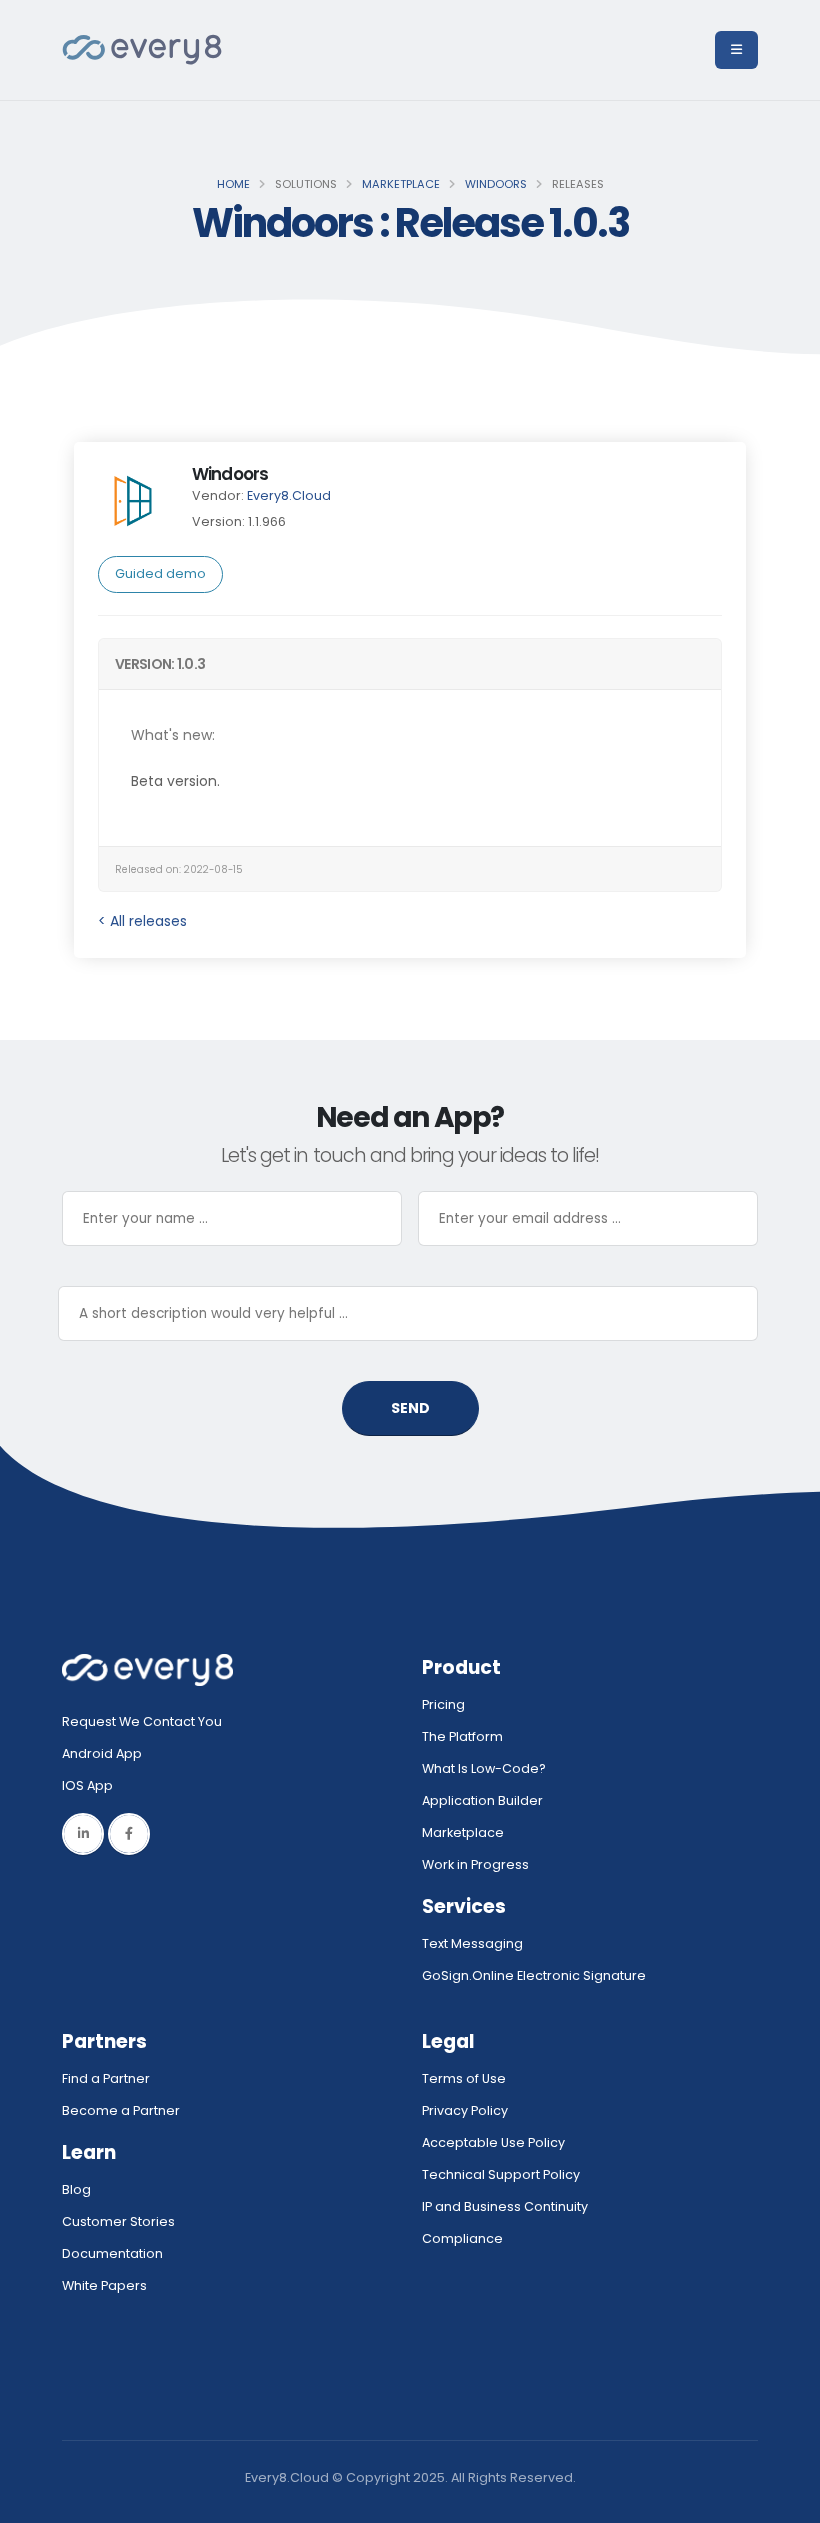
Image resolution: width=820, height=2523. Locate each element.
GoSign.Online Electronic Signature (534, 1975)
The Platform (462, 1736)
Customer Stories (118, 2221)
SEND (410, 1408)
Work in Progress (475, 1864)
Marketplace (401, 184)
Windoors (496, 184)
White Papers (104, 2285)
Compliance (462, 2238)
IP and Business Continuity (505, 2206)
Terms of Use (464, 2078)
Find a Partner (106, 2078)
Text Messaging (472, 1943)
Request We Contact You (142, 1721)
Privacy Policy (465, 2110)
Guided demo (160, 573)
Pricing (443, 1704)
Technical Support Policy (501, 2174)
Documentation (112, 2253)
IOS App (92, 1785)
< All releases (142, 921)
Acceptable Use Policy (493, 2142)
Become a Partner (121, 2110)
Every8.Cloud (289, 495)
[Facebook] (129, 1834)
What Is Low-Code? (484, 1768)
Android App (102, 1753)
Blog (76, 2189)
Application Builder (482, 1800)
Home (233, 184)
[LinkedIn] (83, 1834)
